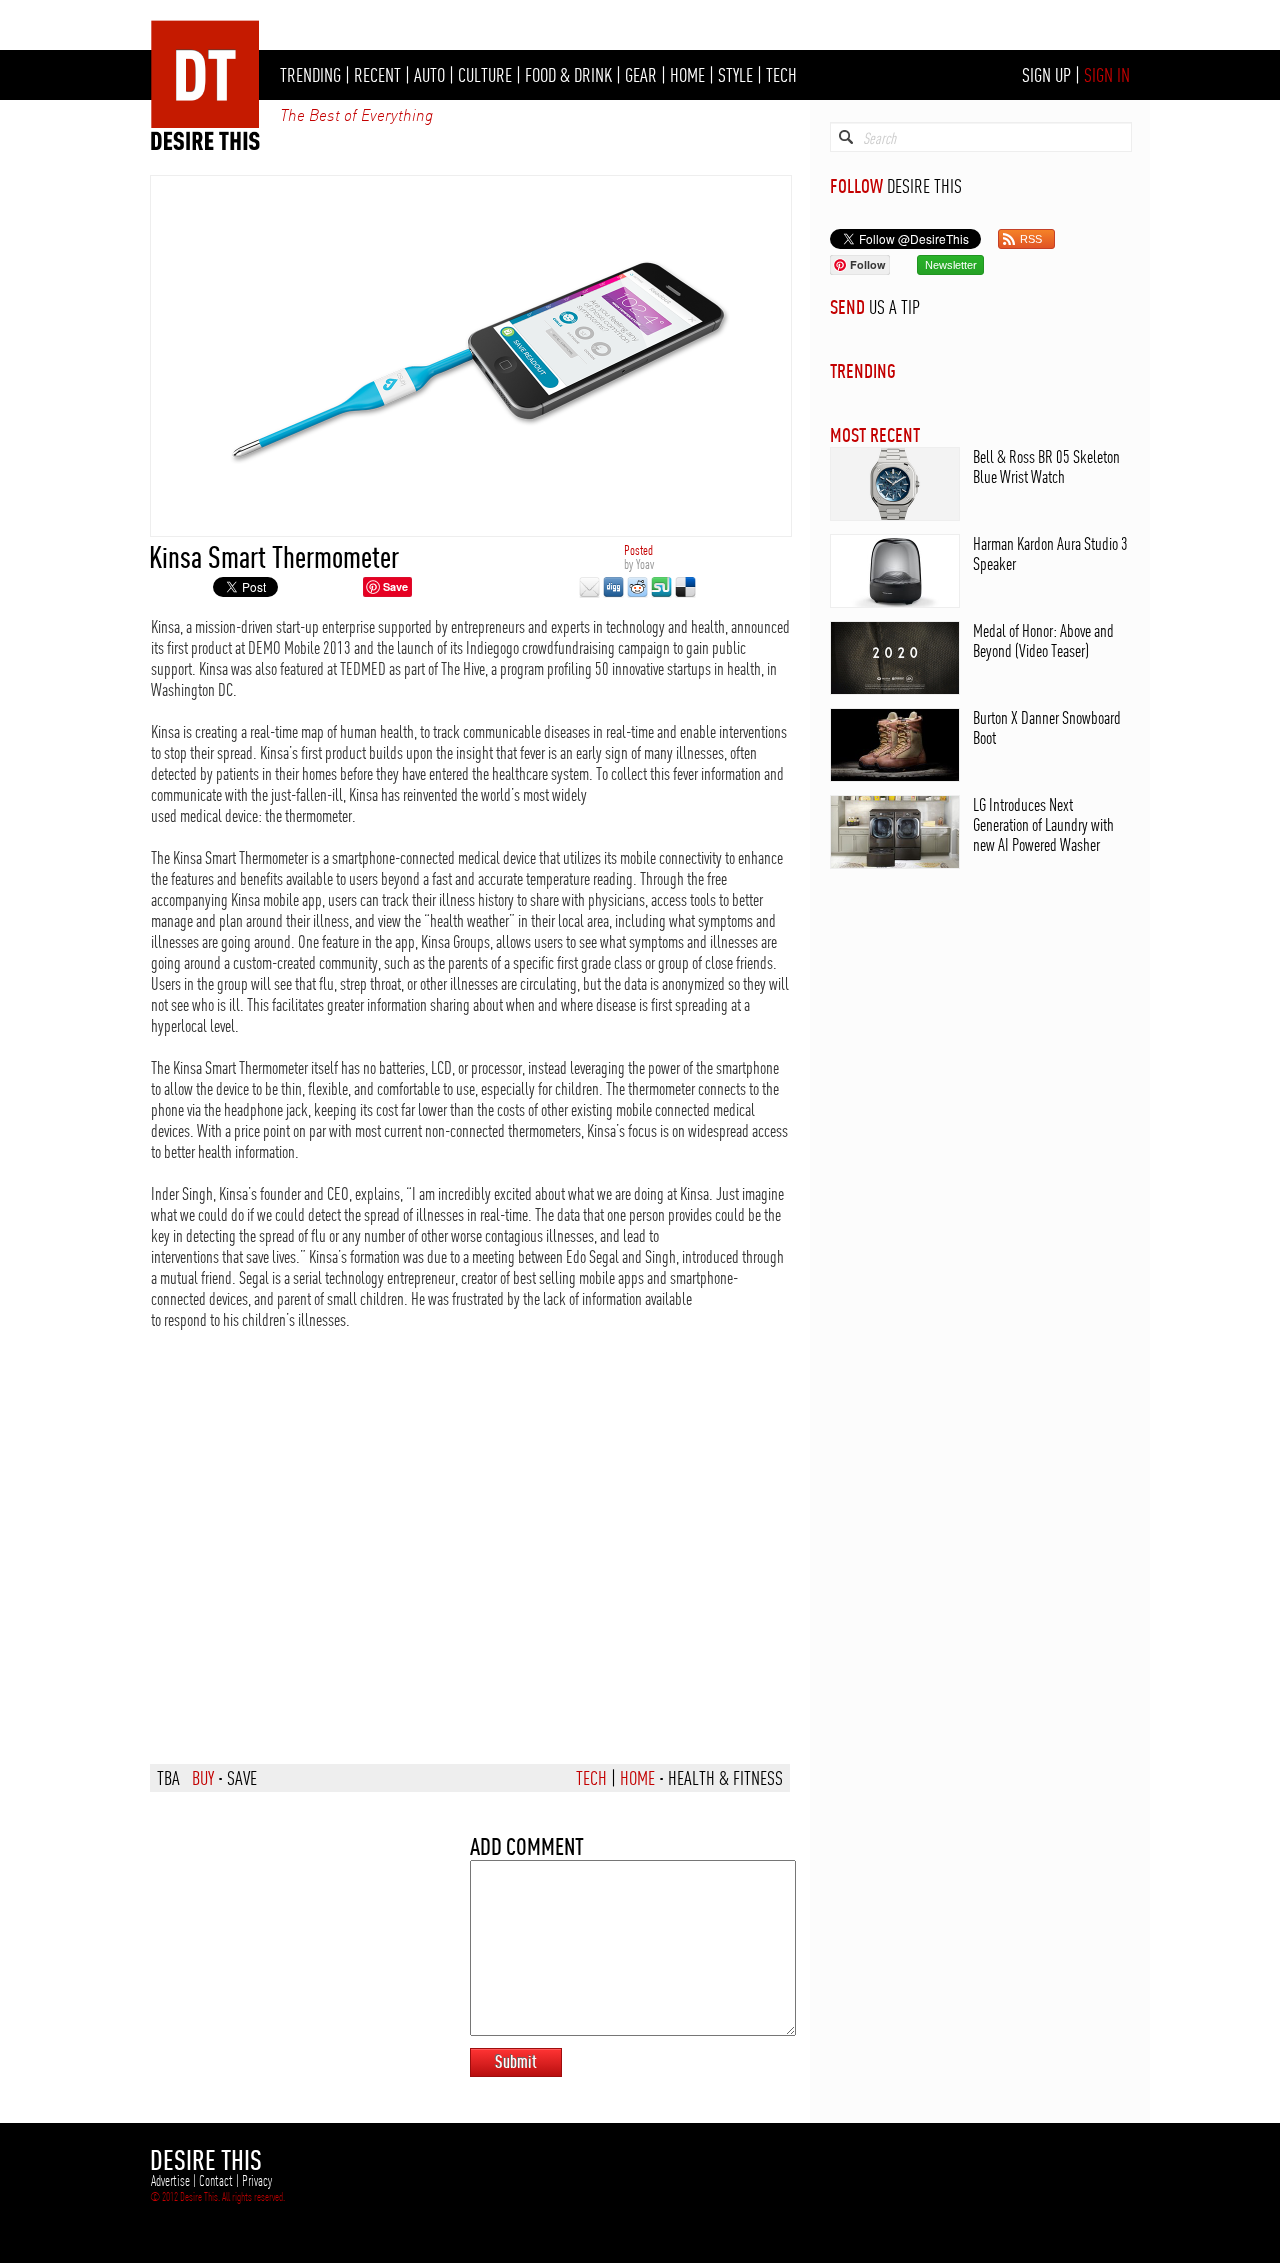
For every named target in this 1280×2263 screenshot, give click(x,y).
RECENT (377, 75)
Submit (516, 2061)
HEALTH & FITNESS (725, 1778)
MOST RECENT (875, 434)
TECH (781, 75)
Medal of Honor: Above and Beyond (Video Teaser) (1043, 640)
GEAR (641, 75)
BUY (203, 1778)
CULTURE (485, 75)
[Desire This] (206, 145)
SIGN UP (1046, 75)
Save (395, 586)
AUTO (429, 75)
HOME (687, 75)
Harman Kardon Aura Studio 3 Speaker (1050, 553)
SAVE (242, 1778)
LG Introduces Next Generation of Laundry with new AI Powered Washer (1043, 824)
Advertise (170, 2181)
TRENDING (310, 75)
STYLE (735, 75)
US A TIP (894, 307)
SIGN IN (1107, 75)
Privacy (257, 2181)
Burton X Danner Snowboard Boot (1047, 727)
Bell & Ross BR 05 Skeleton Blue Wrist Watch (1046, 466)
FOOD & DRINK (568, 75)
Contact (216, 2181)
